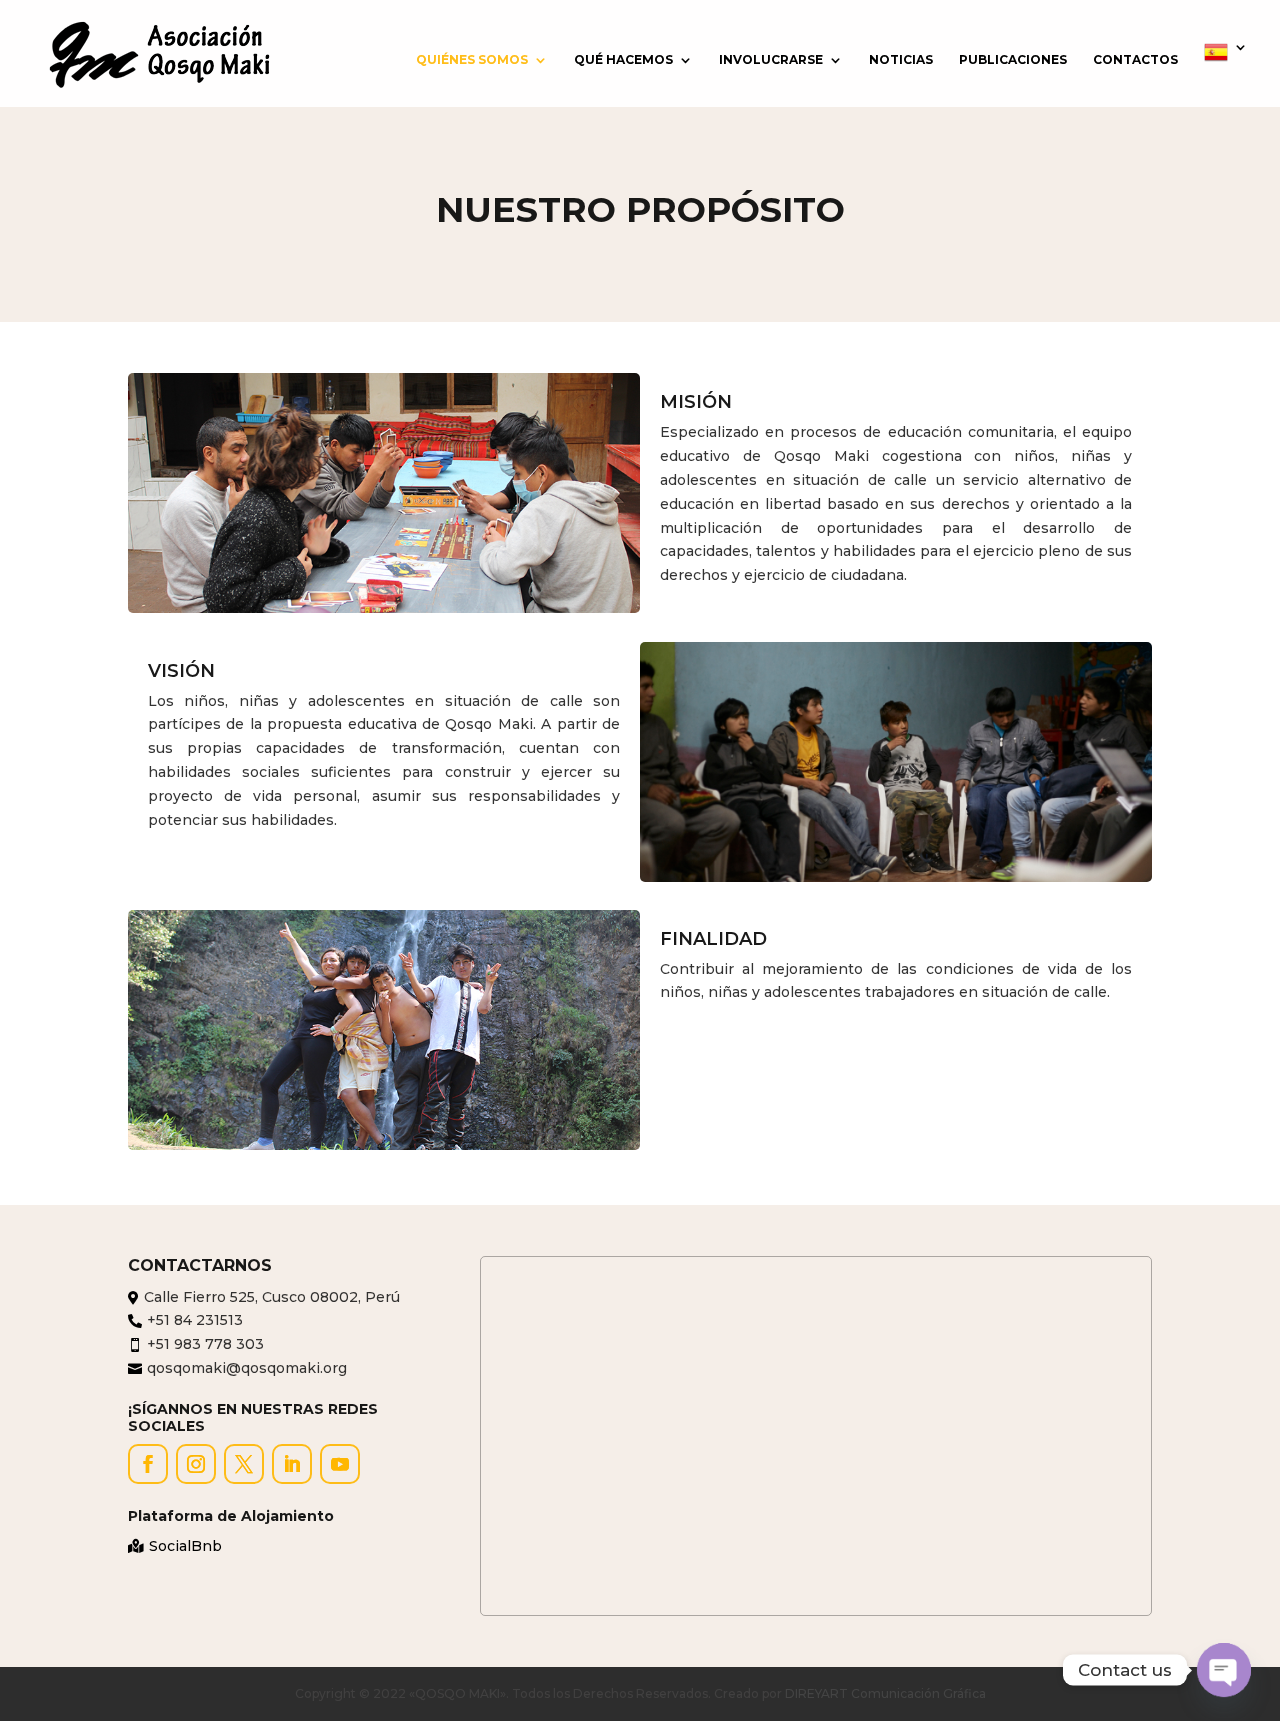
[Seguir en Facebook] (148, 1464)
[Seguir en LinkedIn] (292, 1464)
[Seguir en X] (244, 1464)
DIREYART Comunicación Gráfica (885, 1693)
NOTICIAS (901, 60)
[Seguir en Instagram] (196, 1464)
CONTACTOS (1135, 60)
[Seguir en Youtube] (340, 1464)
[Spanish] (1226, 73)
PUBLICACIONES (1013, 60)
